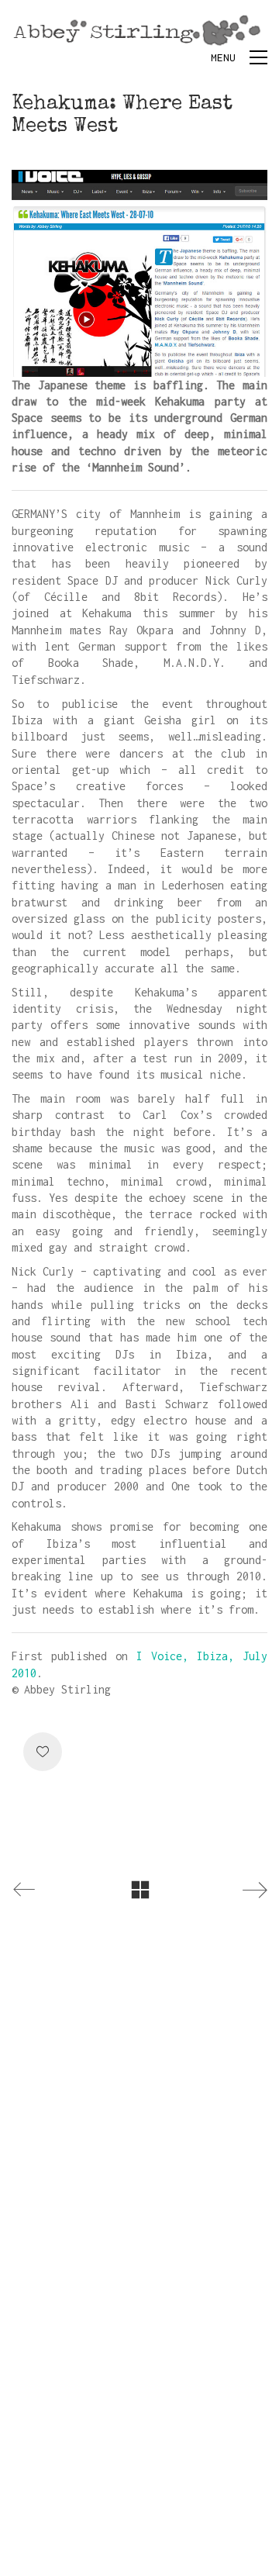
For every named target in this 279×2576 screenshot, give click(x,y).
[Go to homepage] (139, 30)
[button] (239, 57)
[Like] (43, 1752)
